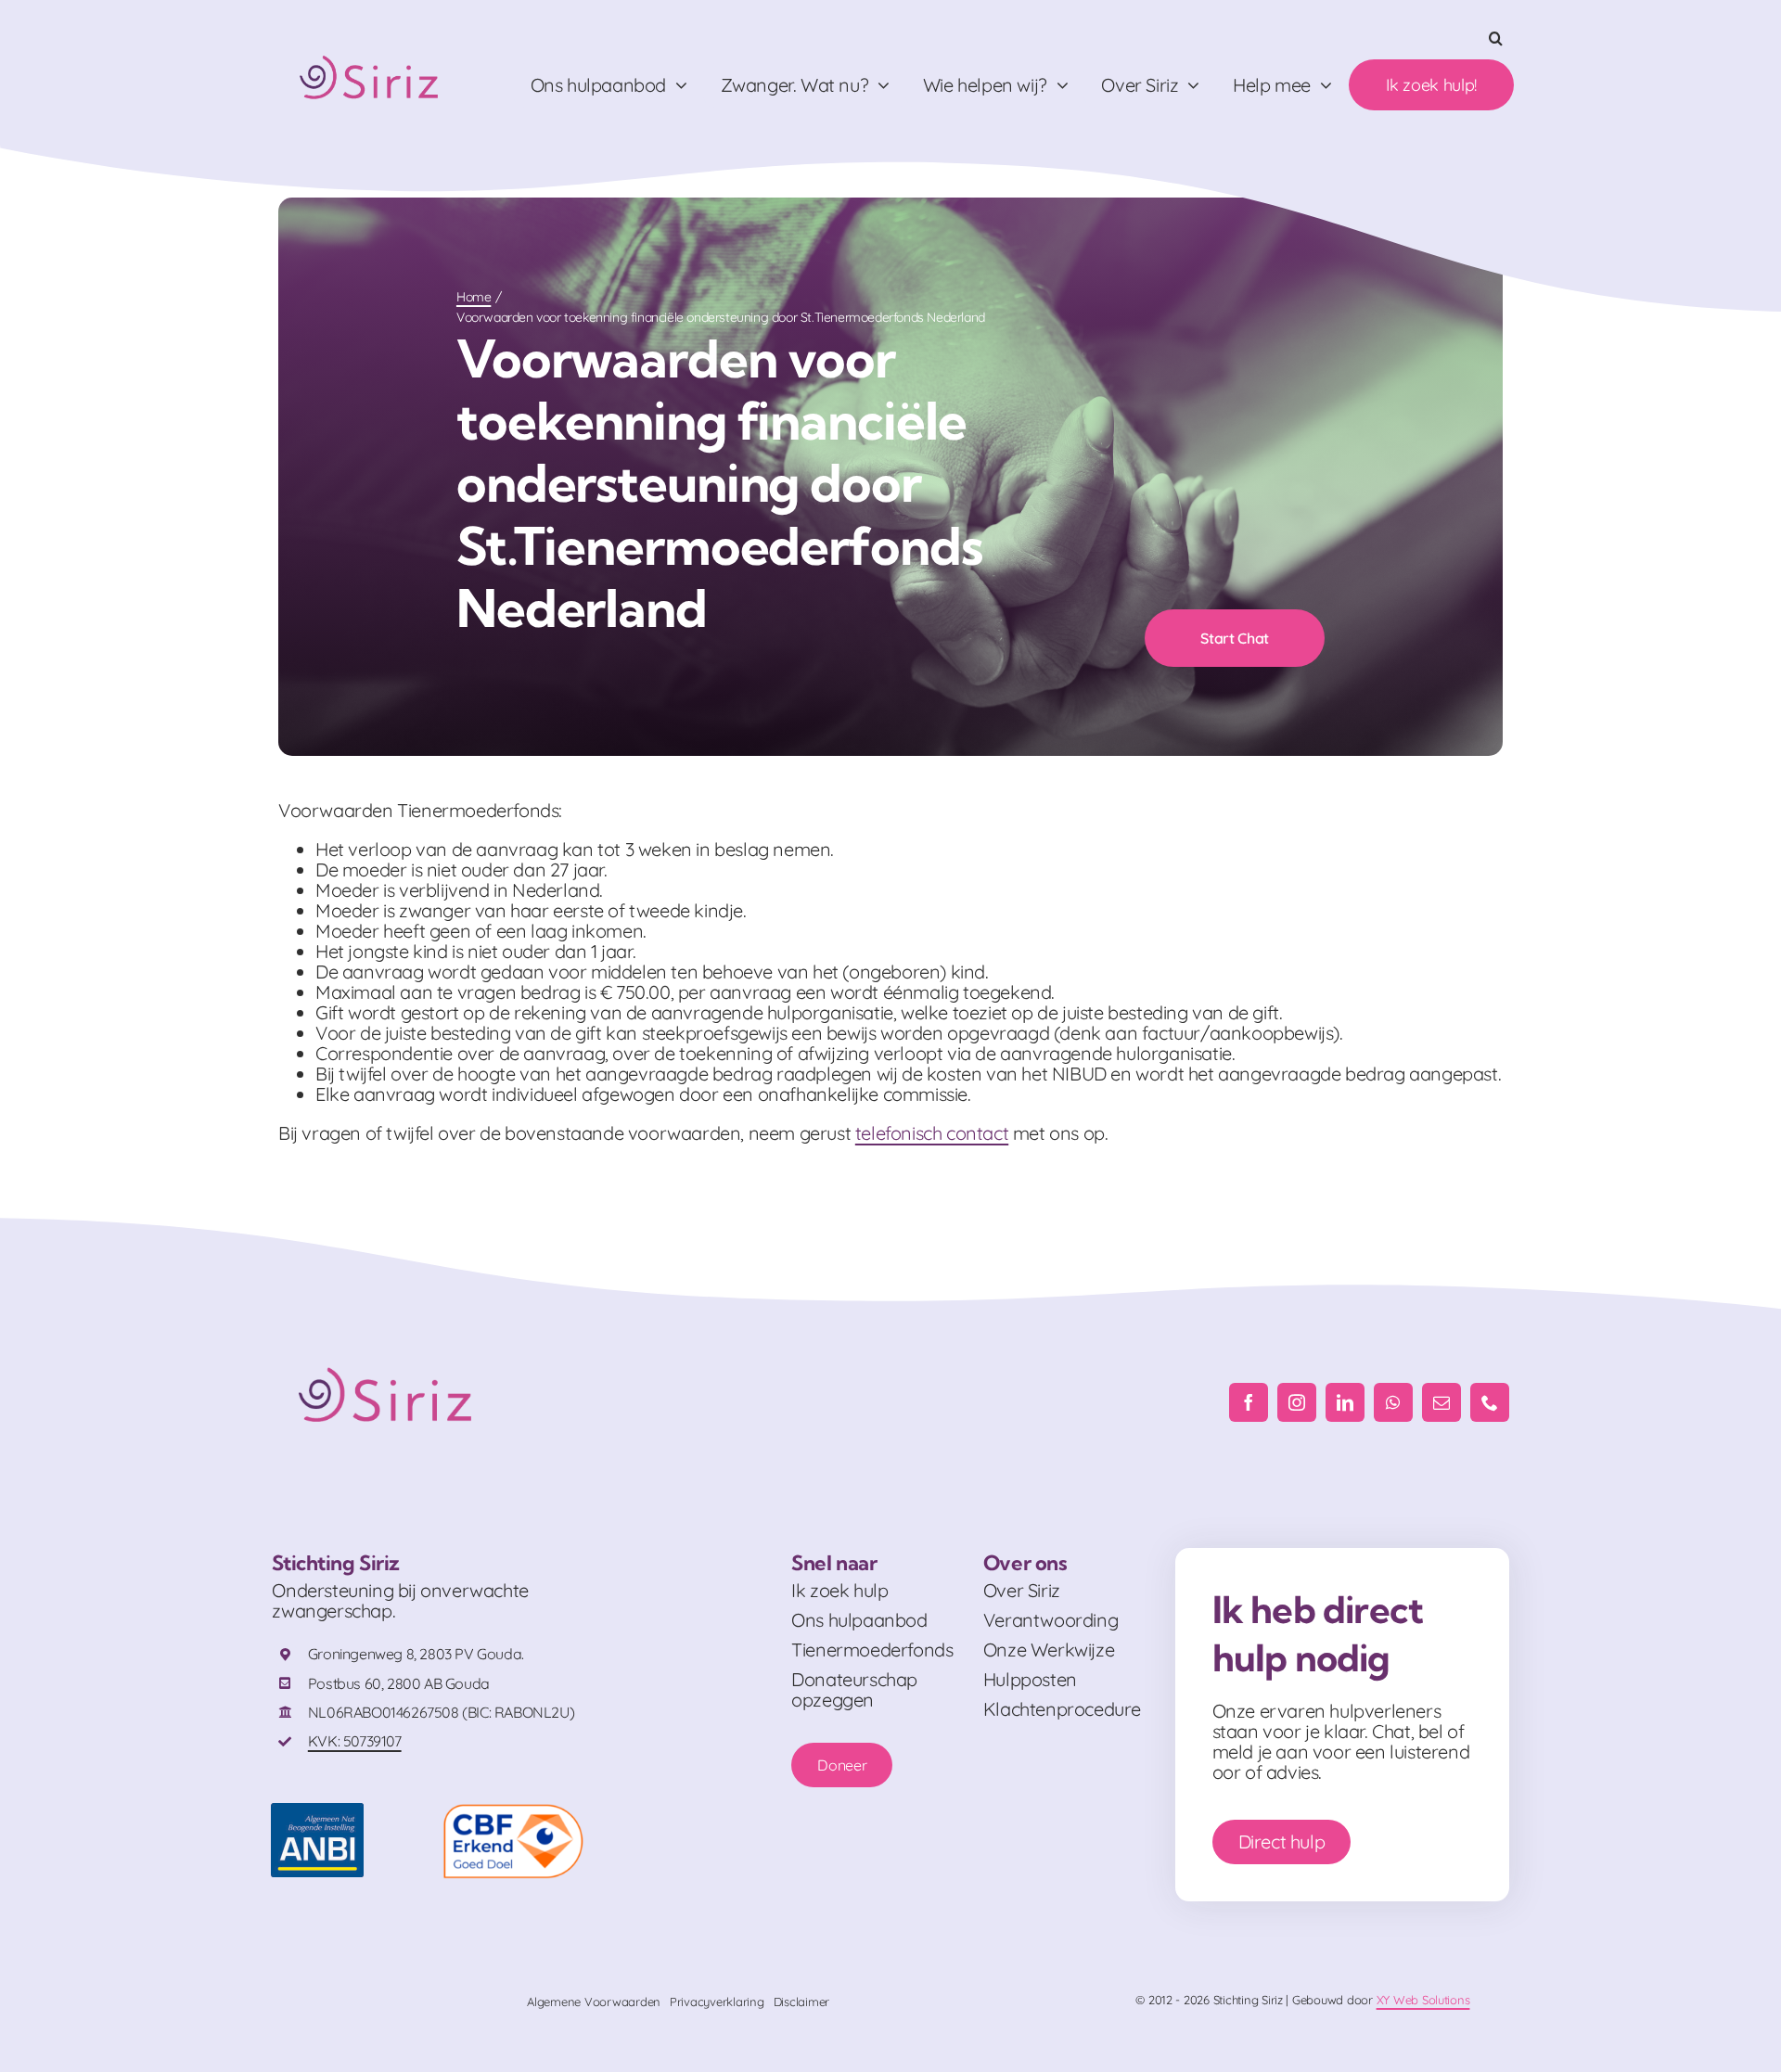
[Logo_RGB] (371, 48)
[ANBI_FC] (317, 1812)
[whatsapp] (1393, 1402)
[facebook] (1249, 1402)
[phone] (1490, 1402)
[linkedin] (1345, 1402)
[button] (1496, 38)
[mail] (1441, 1402)
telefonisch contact (932, 1133)
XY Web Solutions (1423, 2000)
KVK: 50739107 (355, 1741)
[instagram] (1297, 1402)
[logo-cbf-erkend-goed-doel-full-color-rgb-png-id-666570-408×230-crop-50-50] (513, 1812)
